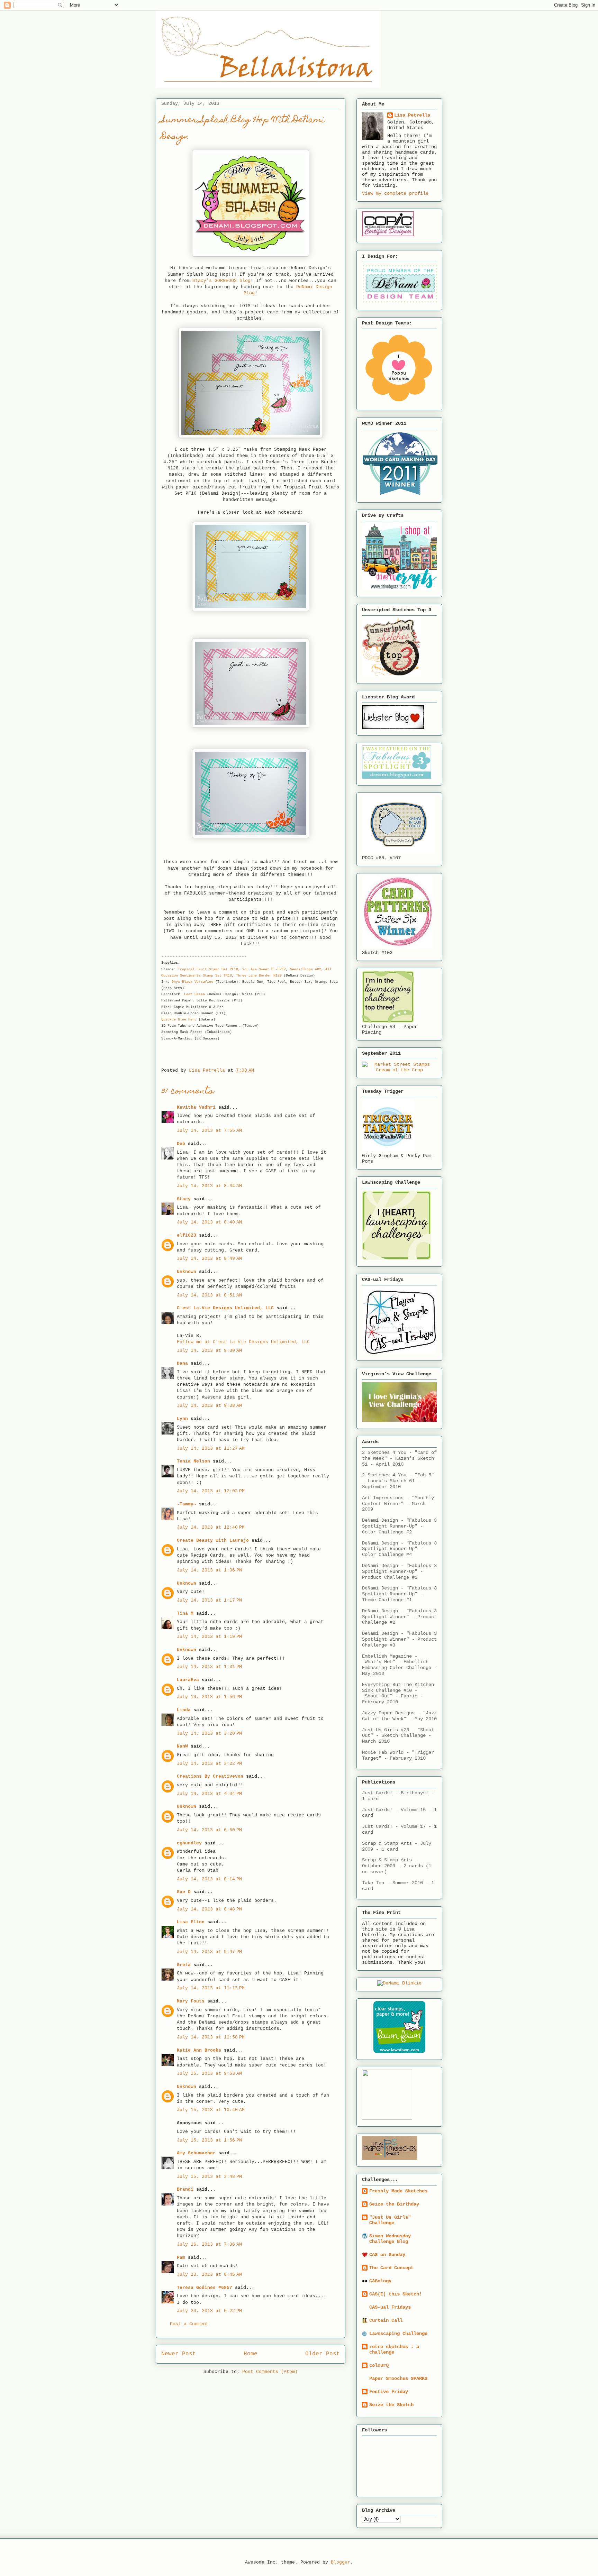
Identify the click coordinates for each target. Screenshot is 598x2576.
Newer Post (179, 2354)
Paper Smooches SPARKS (398, 2378)
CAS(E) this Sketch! (396, 2294)
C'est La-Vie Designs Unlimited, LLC (225, 1308)
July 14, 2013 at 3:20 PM (209, 1734)
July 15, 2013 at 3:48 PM (209, 2177)
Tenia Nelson (193, 1461)
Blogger (341, 2562)
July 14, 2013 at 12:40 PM (211, 1527)
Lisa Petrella (412, 115)
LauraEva (188, 1680)
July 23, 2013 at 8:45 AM (209, 2275)
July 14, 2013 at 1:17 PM (209, 1600)
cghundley (189, 1843)
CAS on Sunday (387, 2255)
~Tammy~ (187, 1504)
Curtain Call (386, 2320)
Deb (181, 1144)
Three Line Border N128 (259, 976)
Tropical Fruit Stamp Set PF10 (208, 969)
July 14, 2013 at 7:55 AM (209, 1131)
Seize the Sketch (391, 2405)
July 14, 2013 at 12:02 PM (211, 1491)
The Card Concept (391, 2268)
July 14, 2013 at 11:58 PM (211, 2037)
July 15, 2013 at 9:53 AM (209, 2074)
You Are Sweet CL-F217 (264, 969)
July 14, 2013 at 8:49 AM (209, 1259)
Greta (184, 1965)
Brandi (185, 2189)
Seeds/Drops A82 (306, 969)
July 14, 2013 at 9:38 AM (209, 1406)
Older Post (323, 2354)
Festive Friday (389, 2392)
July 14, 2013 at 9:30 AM (209, 1351)
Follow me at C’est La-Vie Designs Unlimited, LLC (243, 1342)
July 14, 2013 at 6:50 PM (209, 1830)
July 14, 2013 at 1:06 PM (209, 1570)
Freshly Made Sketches (398, 2191)
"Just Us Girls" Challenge (390, 2220)
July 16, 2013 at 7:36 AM (209, 2244)
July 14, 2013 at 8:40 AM (209, 1222)
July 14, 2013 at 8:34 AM (209, 1186)
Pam (181, 2258)
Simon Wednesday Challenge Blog (390, 2239)
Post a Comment (189, 2324)
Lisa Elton (191, 1922)
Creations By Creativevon (210, 1776)
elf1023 (187, 1235)
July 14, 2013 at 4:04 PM (209, 1794)
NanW (182, 1746)
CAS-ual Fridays (390, 2307)
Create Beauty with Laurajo (213, 1541)
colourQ (379, 2365)
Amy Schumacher (196, 2153)
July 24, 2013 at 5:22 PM (209, 2311)
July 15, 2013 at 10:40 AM (211, 2110)
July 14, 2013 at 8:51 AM (209, 1295)
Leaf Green (194, 994)
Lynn (182, 1419)
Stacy (184, 1199)
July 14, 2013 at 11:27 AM (211, 1449)
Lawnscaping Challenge (398, 2334)
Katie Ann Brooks (199, 2050)
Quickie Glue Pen (178, 1020)
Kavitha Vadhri (196, 1107)
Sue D (184, 1892)
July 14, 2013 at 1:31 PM (209, 1667)
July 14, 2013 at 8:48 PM (209, 1909)
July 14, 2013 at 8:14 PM (209, 1879)
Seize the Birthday (394, 2204)
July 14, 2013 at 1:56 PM (209, 1697)
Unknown (187, 1272)
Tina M (185, 1614)
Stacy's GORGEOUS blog (221, 281)
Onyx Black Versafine (192, 982)
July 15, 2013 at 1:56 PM (209, 2140)
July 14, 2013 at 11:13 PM (211, 1988)
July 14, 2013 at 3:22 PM (209, 1764)
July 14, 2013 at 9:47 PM (209, 1952)
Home (251, 2354)
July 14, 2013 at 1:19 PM (209, 1637)
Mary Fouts (191, 2001)
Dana (182, 1363)
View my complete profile (395, 193)
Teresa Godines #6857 (205, 2288)
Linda (184, 1710)
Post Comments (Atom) (270, 2372)
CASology (380, 2281)
